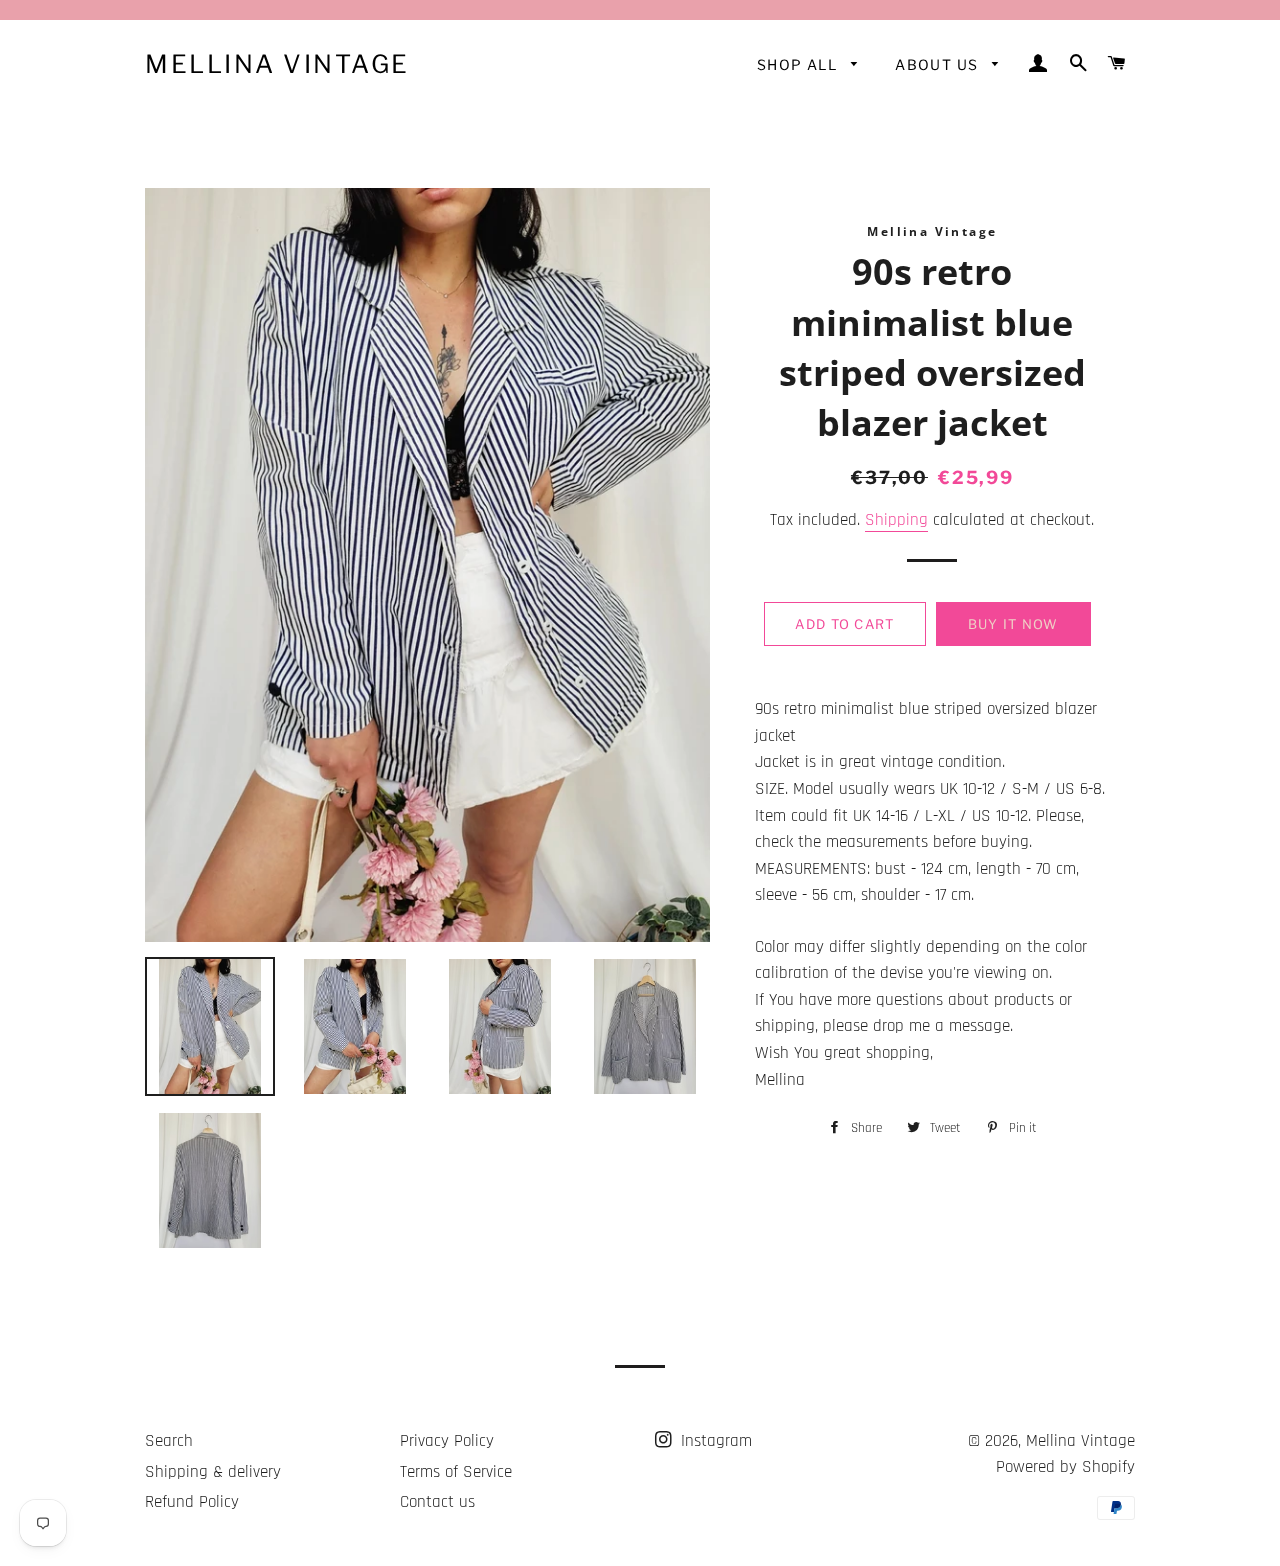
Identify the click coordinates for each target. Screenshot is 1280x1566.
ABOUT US (939, 64)
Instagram (714, 1441)
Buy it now (1013, 624)
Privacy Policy (447, 1441)
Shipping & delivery (213, 1472)
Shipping (896, 520)
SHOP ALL (799, 64)
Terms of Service (456, 1472)
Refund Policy (192, 1502)
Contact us (437, 1502)
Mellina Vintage (277, 64)
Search (169, 1441)
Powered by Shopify (1065, 1467)
